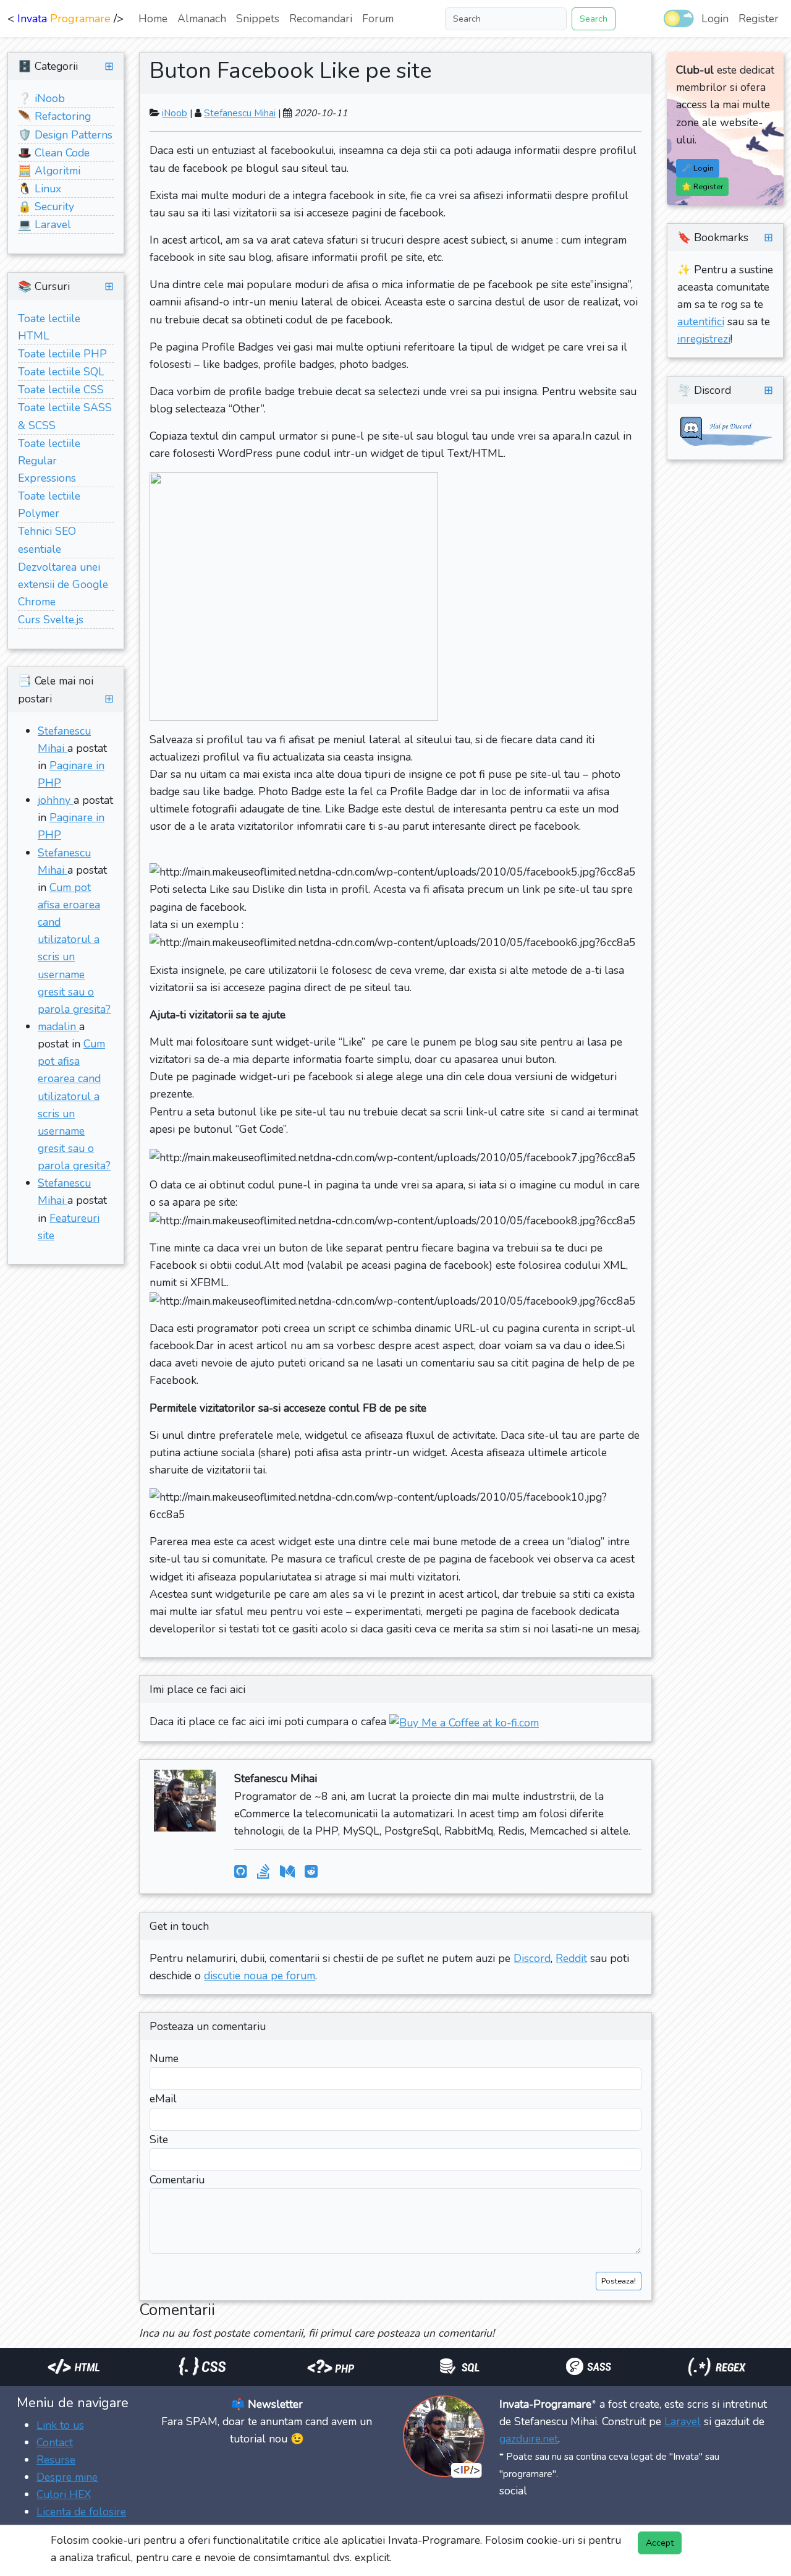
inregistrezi (704, 339)
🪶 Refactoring (54, 116)
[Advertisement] (225, 2384)
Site (159, 2139)
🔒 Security (46, 207)
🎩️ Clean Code (54, 153)
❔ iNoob (41, 98)
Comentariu (177, 2180)
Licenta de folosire (81, 2512)
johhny (56, 800)
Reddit (571, 1958)
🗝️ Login (698, 168)
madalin (58, 1026)
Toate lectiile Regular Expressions (49, 461)
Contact (55, 2442)
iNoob (175, 113)
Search (594, 19)
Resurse (56, 2460)
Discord (532, 1958)
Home (153, 19)
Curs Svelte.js (51, 620)
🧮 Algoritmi (49, 171)
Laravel (683, 2421)
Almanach (202, 19)
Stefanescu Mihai (240, 113)
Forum (378, 19)
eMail (163, 2099)
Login (715, 19)
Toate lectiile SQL (61, 372)
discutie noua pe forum (260, 1976)
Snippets (258, 19)
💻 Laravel (44, 224)
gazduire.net (529, 2439)
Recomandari (321, 19)
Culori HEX (64, 2494)
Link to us (60, 2425)
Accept (660, 2543)
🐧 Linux (40, 189)
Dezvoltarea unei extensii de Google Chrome (63, 584)
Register (759, 19)
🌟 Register (702, 186)
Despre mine (67, 2477)
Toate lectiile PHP (62, 354)
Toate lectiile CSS (61, 390)
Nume (164, 2058)
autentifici (701, 322)
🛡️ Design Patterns (65, 135)
